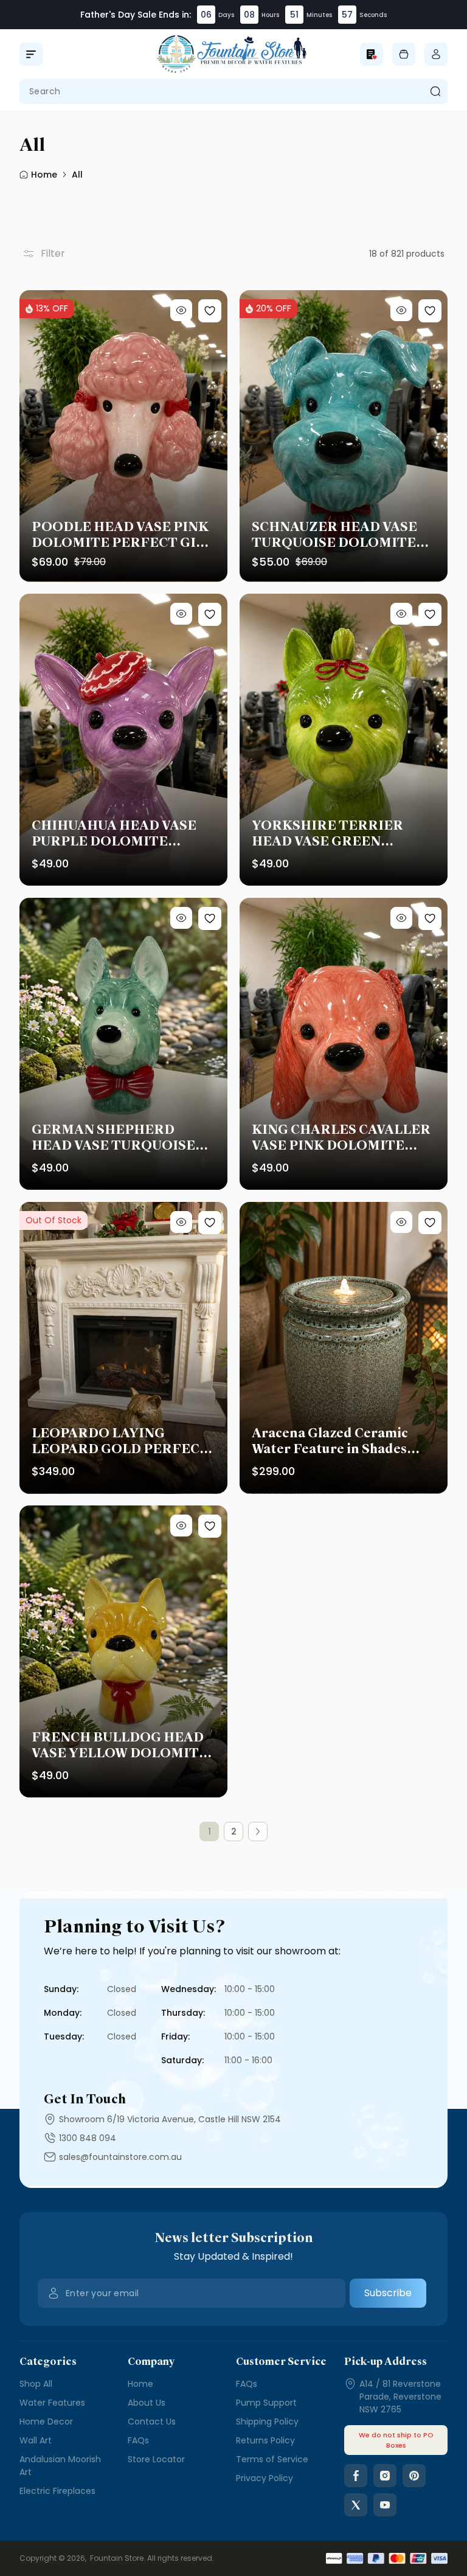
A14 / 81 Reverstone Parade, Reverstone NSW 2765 (400, 2397)
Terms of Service (272, 2459)
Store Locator (156, 2459)
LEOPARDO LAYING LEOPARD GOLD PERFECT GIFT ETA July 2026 (120, 1441)
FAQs (138, 2440)
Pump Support (266, 2403)
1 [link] (209, 1831)
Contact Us (152, 2422)
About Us (147, 2403)
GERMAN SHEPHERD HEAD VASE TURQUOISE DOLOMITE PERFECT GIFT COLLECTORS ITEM (123, 1137)
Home (140, 2384)
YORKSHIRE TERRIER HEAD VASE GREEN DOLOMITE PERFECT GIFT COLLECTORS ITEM (343, 833)
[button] (31, 54)
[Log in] (436, 54)
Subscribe (388, 2293)
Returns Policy (265, 2440)
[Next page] (258, 1831)
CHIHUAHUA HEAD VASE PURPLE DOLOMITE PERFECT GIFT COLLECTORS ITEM (114, 833)
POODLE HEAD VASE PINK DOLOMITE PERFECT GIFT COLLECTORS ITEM (123, 535)
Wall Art (36, 2440)
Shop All (36, 2384)
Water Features (52, 2403)
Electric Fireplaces (57, 2491)
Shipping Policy (267, 2422)
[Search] (435, 92)
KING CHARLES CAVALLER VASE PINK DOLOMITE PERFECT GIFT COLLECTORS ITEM (341, 1137)
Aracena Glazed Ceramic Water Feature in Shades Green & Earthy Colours (330, 1441)
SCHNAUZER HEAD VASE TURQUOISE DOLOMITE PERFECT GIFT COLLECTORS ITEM (334, 535)
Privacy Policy (265, 2478)
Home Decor (46, 2422)
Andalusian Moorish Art (60, 2466)
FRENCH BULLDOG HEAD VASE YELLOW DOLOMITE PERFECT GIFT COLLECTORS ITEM (120, 1745)
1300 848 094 (88, 2138)
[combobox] (233, 92)
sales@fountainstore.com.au (120, 2157)
